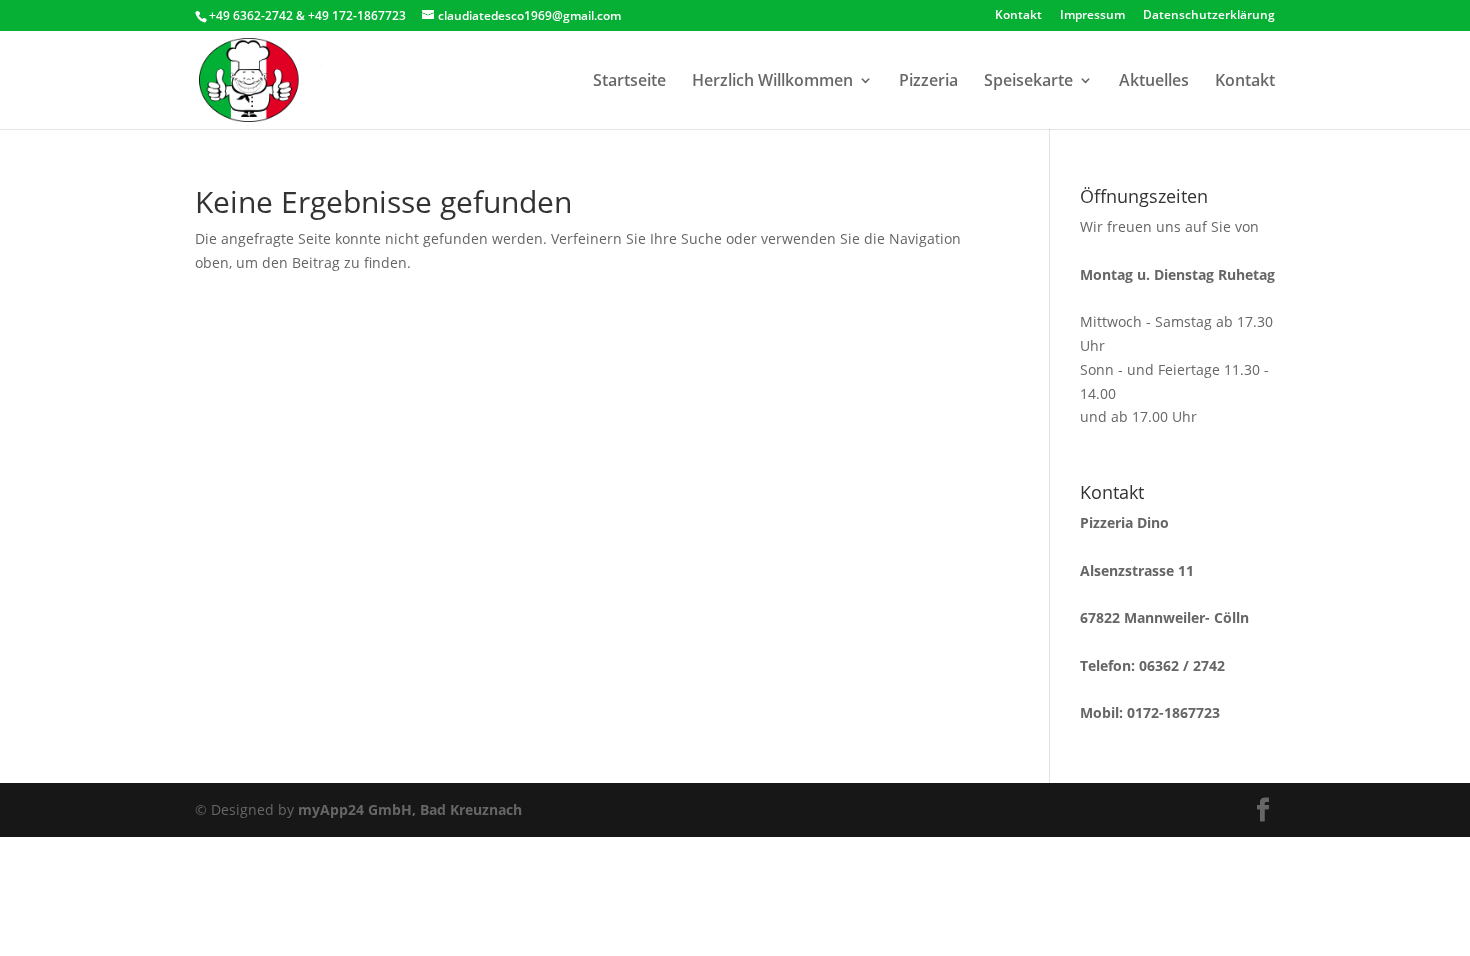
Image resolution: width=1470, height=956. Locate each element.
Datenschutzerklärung (1209, 16)
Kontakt (1018, 16)
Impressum (1092, 16)
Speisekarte (1028, 82)
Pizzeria (928, 82)
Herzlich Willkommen (772, 82)
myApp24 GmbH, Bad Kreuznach (410, 809)
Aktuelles (1154, 82)
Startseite (629, 82)
